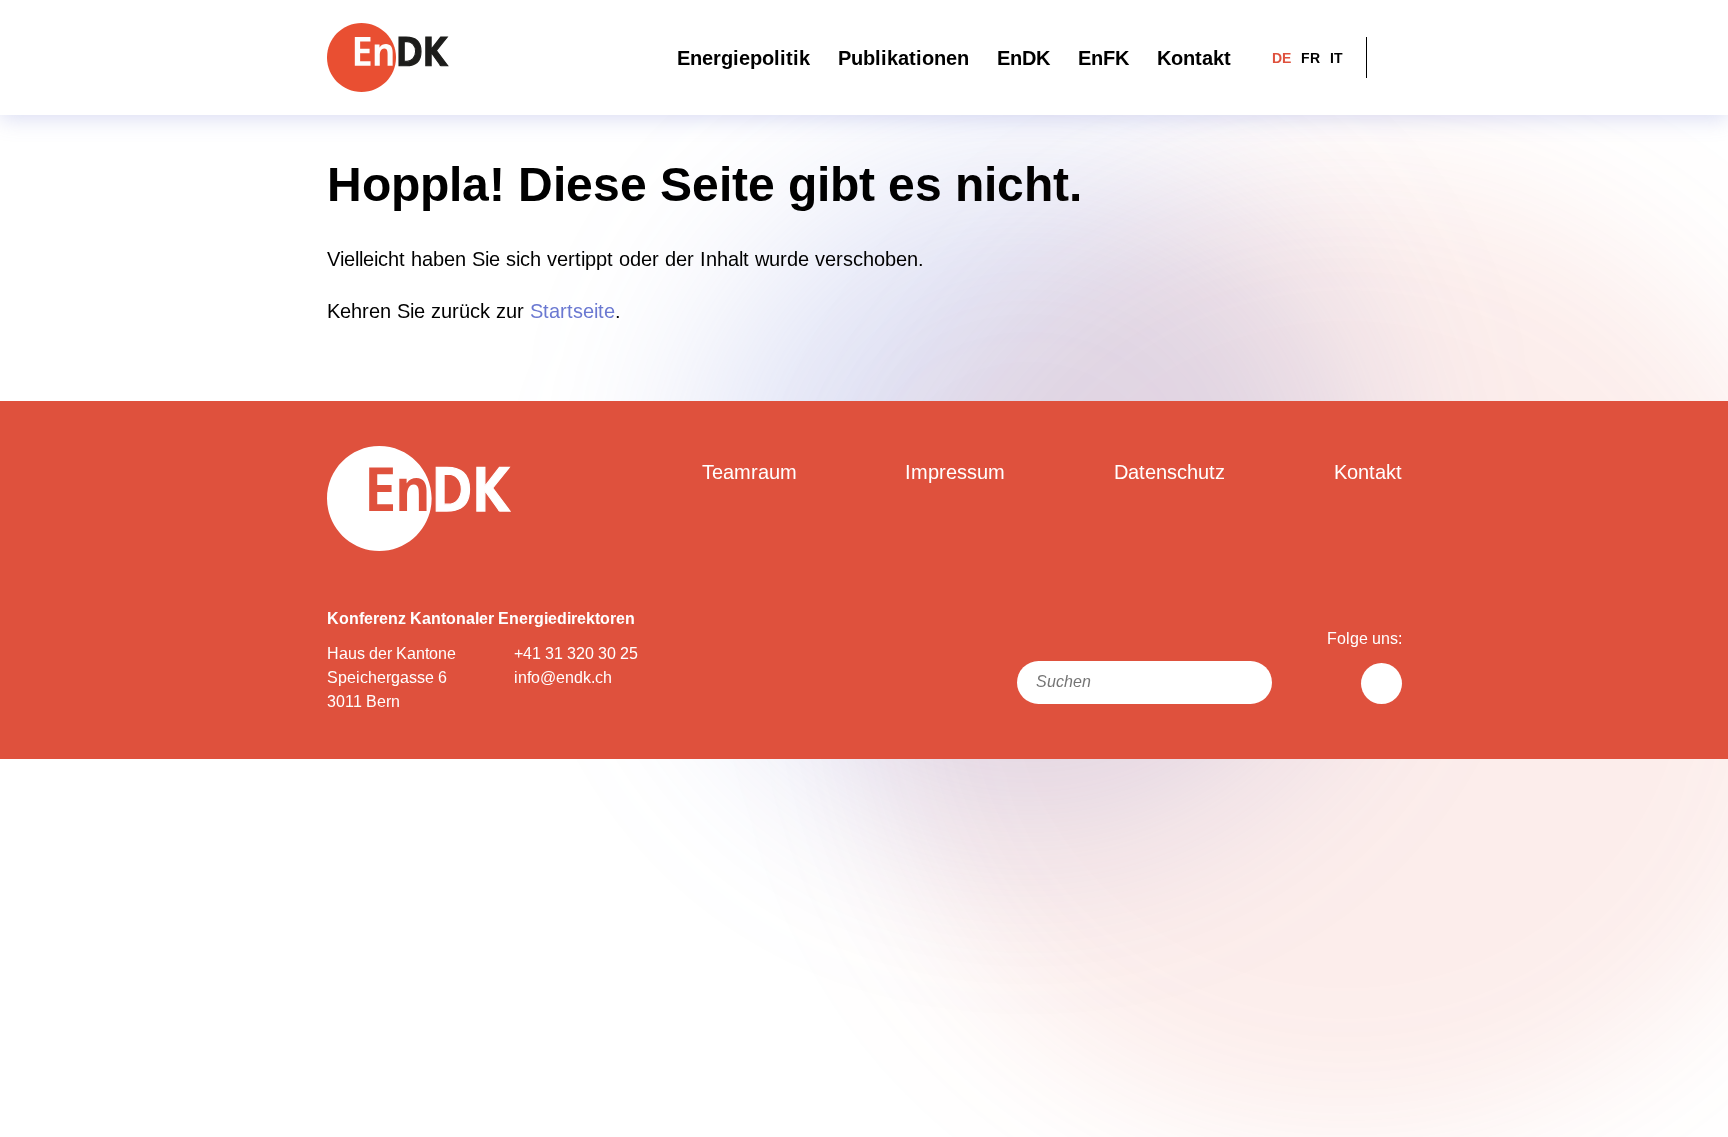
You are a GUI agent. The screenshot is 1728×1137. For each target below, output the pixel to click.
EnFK (1103, 58)
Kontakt (1194, 58)
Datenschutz (1169, 472)
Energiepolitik (743, 58)
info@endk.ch (563, 677)
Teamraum (749, 472)
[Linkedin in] (1381, 683)
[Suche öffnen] (1389, 57)
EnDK (1023, 58)
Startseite (572, 311)
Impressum (955, 472)
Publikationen (903, 58)
